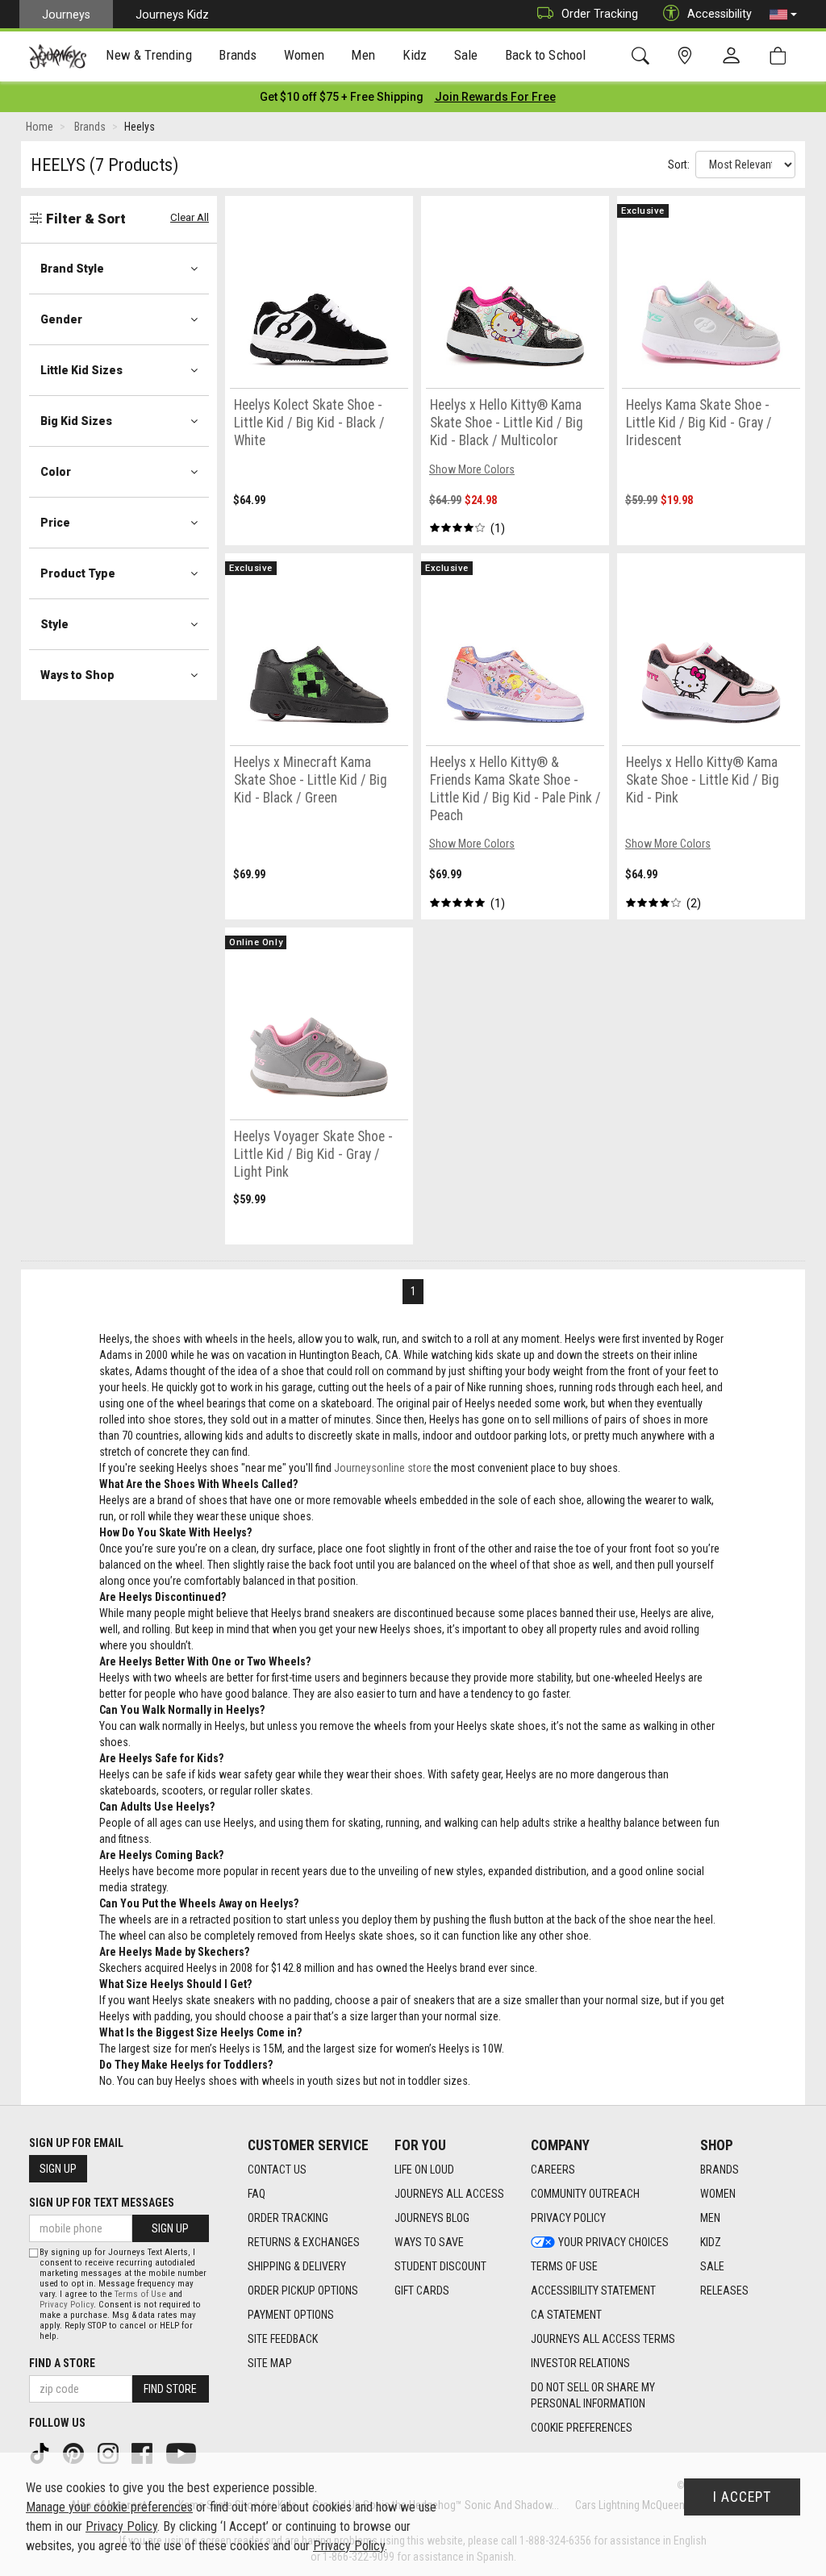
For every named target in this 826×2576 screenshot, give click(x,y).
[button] (783, 15)
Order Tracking (600, 14)
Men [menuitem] (363, 55)
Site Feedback (283, 2339)
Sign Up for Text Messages (102, 2203)
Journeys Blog (432, 2218)
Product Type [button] (78, 573)
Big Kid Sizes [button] (76, 421)
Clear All (190, 217)
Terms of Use (564, 2266)
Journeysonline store (383, 1468)
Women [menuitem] (304, 55)
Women (718, 2194)
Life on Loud (424, 2170)
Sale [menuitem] (466, 55)
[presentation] (149, 57)
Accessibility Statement (593, 2290)
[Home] (58, 56)
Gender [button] (61, 319)
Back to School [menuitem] (545, 55)
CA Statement (566, 2315)
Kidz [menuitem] (415, 55)
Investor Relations (580, 2363)
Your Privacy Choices (613, 2242)
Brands (720, 2170)
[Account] (735, 56)
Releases (724, 2290)
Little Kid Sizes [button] (81, 370)
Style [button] (54, 624)
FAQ (257, 2194)
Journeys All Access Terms (603, 2339)
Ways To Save (429, 2242)
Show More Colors (472, 469)
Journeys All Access (449, 2194)
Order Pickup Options (303, 2290)
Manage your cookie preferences (109, 2507)
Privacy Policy (568, 2218)
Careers (553, 2170)
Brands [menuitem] (238, 55)
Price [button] (55, 523)
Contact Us (277, 2170)
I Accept (742, 2497)
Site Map (270, 2363)
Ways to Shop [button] (77, 675)
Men (710, 2218)
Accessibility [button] (720, 14)
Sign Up (58, 2169)
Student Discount (440, 2266)
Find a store (62, 2363)
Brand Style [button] (72, 269)
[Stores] (688, 56)
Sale (712, 2266)
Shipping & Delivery (297, 2266)
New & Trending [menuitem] (148, 55)
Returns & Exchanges (304, 2242)
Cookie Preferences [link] (582, 2428)
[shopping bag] (781, 56)
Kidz (711, 2242)
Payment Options (291, 2315)
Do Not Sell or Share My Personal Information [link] (593, 2395)
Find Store (170, 2389)
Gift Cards (422, 2290)
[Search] (643, 56)
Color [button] (56, 472)
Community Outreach (585, 2194)
